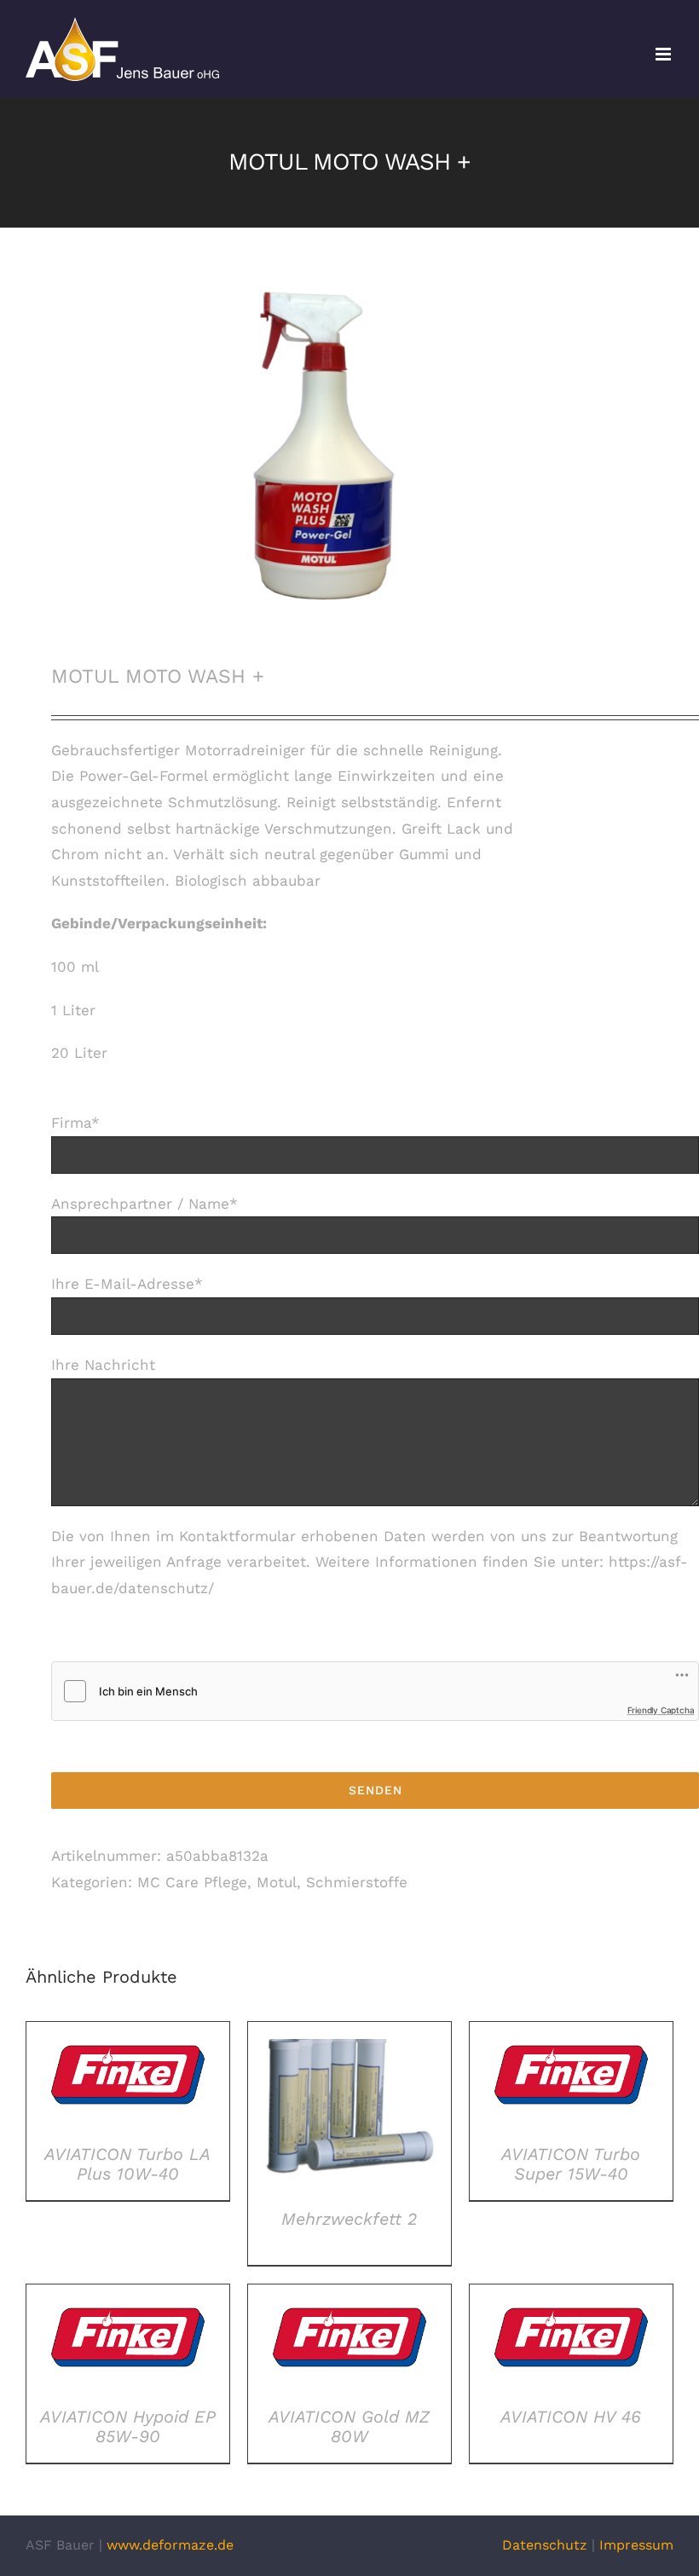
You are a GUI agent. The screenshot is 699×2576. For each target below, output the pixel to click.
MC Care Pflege (192, 1882)
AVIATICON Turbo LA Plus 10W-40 (127, 2164)
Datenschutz (545, 2545)
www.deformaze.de (170, 2545)
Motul (277, 1882)
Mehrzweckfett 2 (349, 2219)
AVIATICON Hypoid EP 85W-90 (128, 2426)
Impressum (636, 2545)
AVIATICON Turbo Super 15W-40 (571, 2164)
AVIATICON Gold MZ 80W (349, 2426)
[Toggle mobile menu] (664, 54)
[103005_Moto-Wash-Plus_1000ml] (349, 446)
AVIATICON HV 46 (571, 2417)
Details (127, 2078)
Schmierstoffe (357, 1882)
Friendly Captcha (661, 1710)
